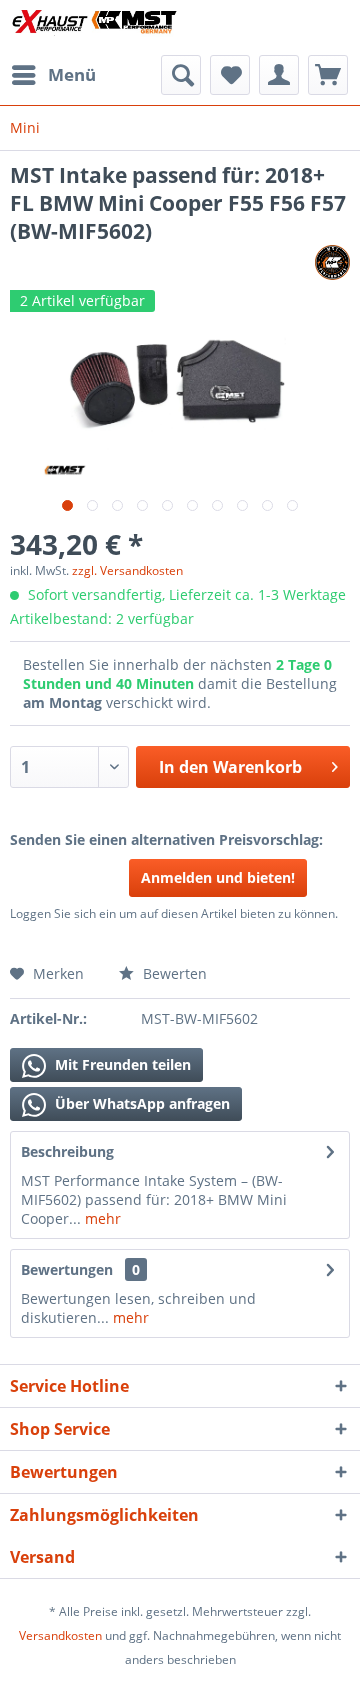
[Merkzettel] (230, 75)
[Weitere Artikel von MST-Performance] (332, 262)
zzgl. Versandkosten (127, 570)
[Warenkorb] (328, 75)
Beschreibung (67, 1151)
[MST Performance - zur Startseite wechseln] (95, 27)
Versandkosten (60, 1635)
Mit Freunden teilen (121, 1064)
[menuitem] (53, 75)
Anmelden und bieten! (218, 877)
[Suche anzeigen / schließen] (181, 75)
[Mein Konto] (279, 75)
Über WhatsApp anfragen (140, 1103)
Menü (72, 74)
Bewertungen (67, 1269)
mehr (101, 1218)
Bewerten (173, 973)
